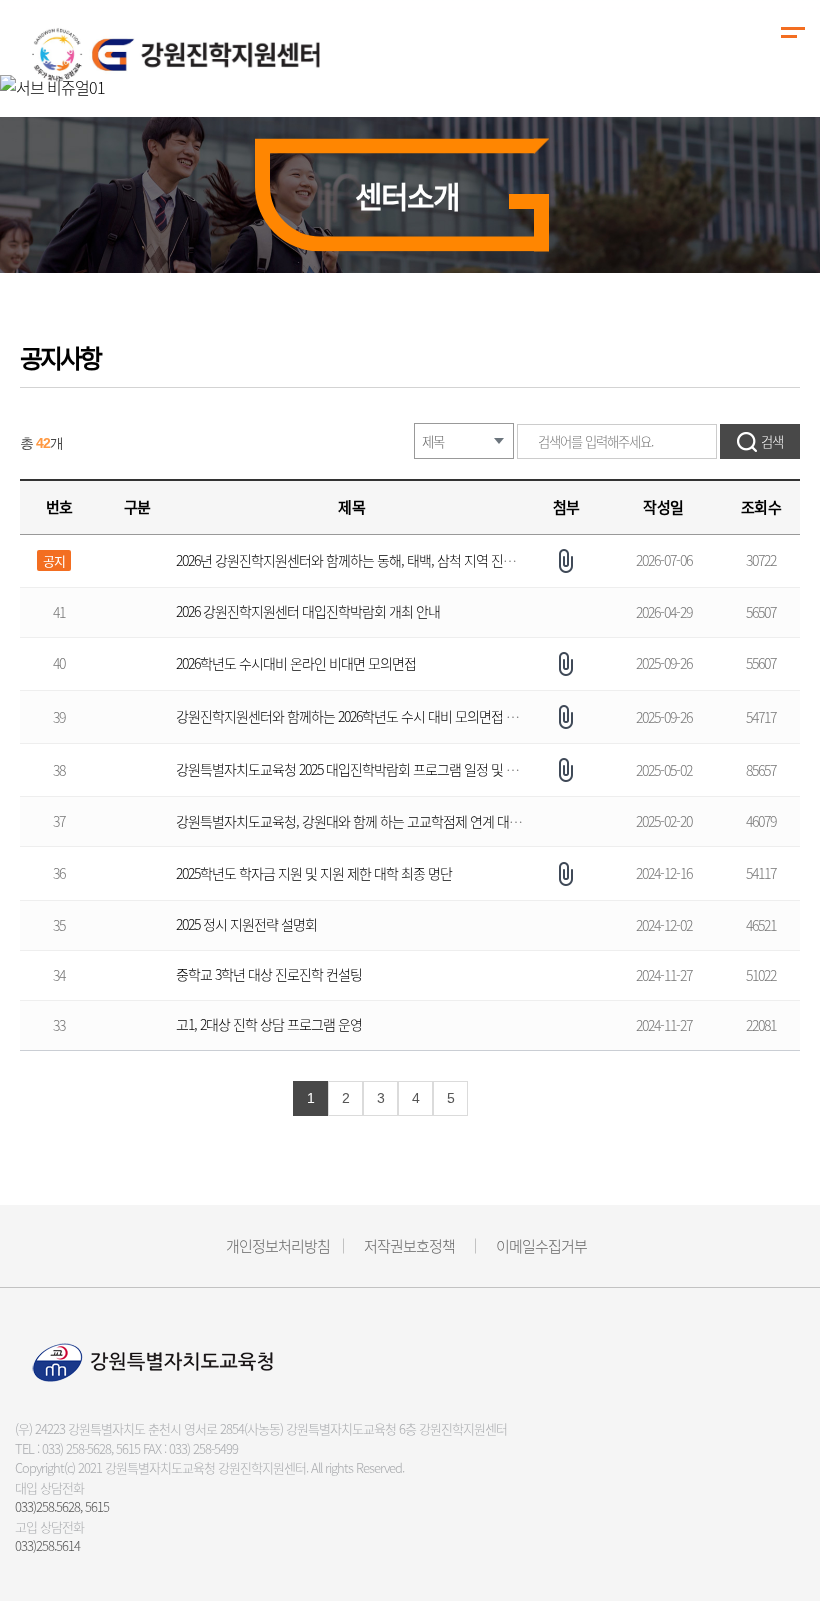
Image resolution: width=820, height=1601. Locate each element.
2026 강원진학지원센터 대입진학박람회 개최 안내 (309, 611)
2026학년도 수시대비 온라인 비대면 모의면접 (296, 663)
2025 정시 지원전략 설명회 (246, 924)
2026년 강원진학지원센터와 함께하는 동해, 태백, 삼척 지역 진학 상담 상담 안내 (386, 560)
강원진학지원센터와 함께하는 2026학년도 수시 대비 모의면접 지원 (354, 716)
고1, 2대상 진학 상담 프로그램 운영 (269, 1024)
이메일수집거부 (541, 1246)
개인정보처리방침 (278, 1246)
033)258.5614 (47, 1545)
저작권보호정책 (409, 1246)
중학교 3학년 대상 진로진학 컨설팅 (269, 974)
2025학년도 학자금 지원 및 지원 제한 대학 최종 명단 (314, 873)
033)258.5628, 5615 (62, 1506)
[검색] (760, 441)
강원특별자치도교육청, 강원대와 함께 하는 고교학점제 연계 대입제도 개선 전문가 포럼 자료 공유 (434, 821)
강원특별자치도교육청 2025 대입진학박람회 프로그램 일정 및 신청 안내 (366, 769)
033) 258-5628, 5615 (91, 1448)
